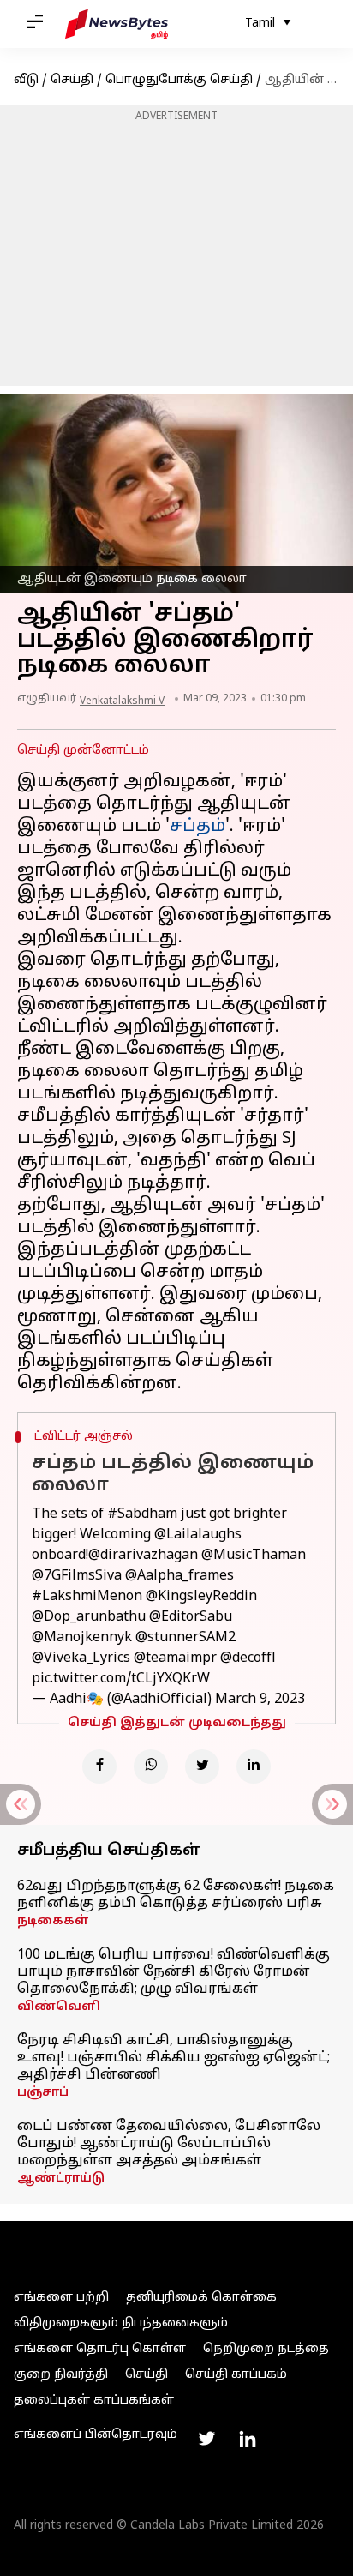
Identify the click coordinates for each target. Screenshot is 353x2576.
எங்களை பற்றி (61, 2298)
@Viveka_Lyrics (81, 1658)
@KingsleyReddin (201, 1597)
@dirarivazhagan (143, 1556)
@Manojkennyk (82, 1638)
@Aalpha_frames (179, 1576)
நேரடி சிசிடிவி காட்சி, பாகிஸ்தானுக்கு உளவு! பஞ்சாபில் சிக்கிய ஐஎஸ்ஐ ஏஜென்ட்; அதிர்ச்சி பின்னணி (174, 2058)
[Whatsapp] (151, 1766)
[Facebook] (99, 1766)
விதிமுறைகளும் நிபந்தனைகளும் (121, 2323)
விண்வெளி (59, 2007)
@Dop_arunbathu (89, 1617)
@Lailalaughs (198, 1535)
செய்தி (72, 80)
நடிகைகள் (53, 1921)
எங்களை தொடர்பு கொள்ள (100, 2349)
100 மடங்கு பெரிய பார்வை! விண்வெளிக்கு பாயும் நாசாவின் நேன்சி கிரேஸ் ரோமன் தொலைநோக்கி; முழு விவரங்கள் (174, 1972)
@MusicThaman (254, 1556)
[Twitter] (202, 1766)
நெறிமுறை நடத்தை (266, 2349)
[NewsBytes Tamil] (117, 24)
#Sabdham (142, 1514)
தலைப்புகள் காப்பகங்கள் (94, 2401)
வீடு (26, 80)
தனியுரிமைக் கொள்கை (201, 2298)
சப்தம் (197, 827)
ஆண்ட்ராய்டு (61, 2179)
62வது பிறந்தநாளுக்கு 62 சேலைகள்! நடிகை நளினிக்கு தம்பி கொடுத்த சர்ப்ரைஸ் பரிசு (176, 1895)
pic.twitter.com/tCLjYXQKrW (121, 1679)
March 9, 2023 (260, 1700)
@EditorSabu (191, 1617)
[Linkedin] (254, 1766)
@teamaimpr (175, 1658)
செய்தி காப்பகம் (236, 2375)
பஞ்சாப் (43, 2093)
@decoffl (248, 1658)
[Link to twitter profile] (206, 2439)
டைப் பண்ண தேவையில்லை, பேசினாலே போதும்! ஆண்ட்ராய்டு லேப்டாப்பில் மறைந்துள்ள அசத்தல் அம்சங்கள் (169, 2144)
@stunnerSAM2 (185, 1638)
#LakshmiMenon (87, 1597)
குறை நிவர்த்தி (61, 2375)
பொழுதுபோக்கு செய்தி (179, 80)
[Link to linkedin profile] (248, 2439)
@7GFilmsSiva (77, 1576)
